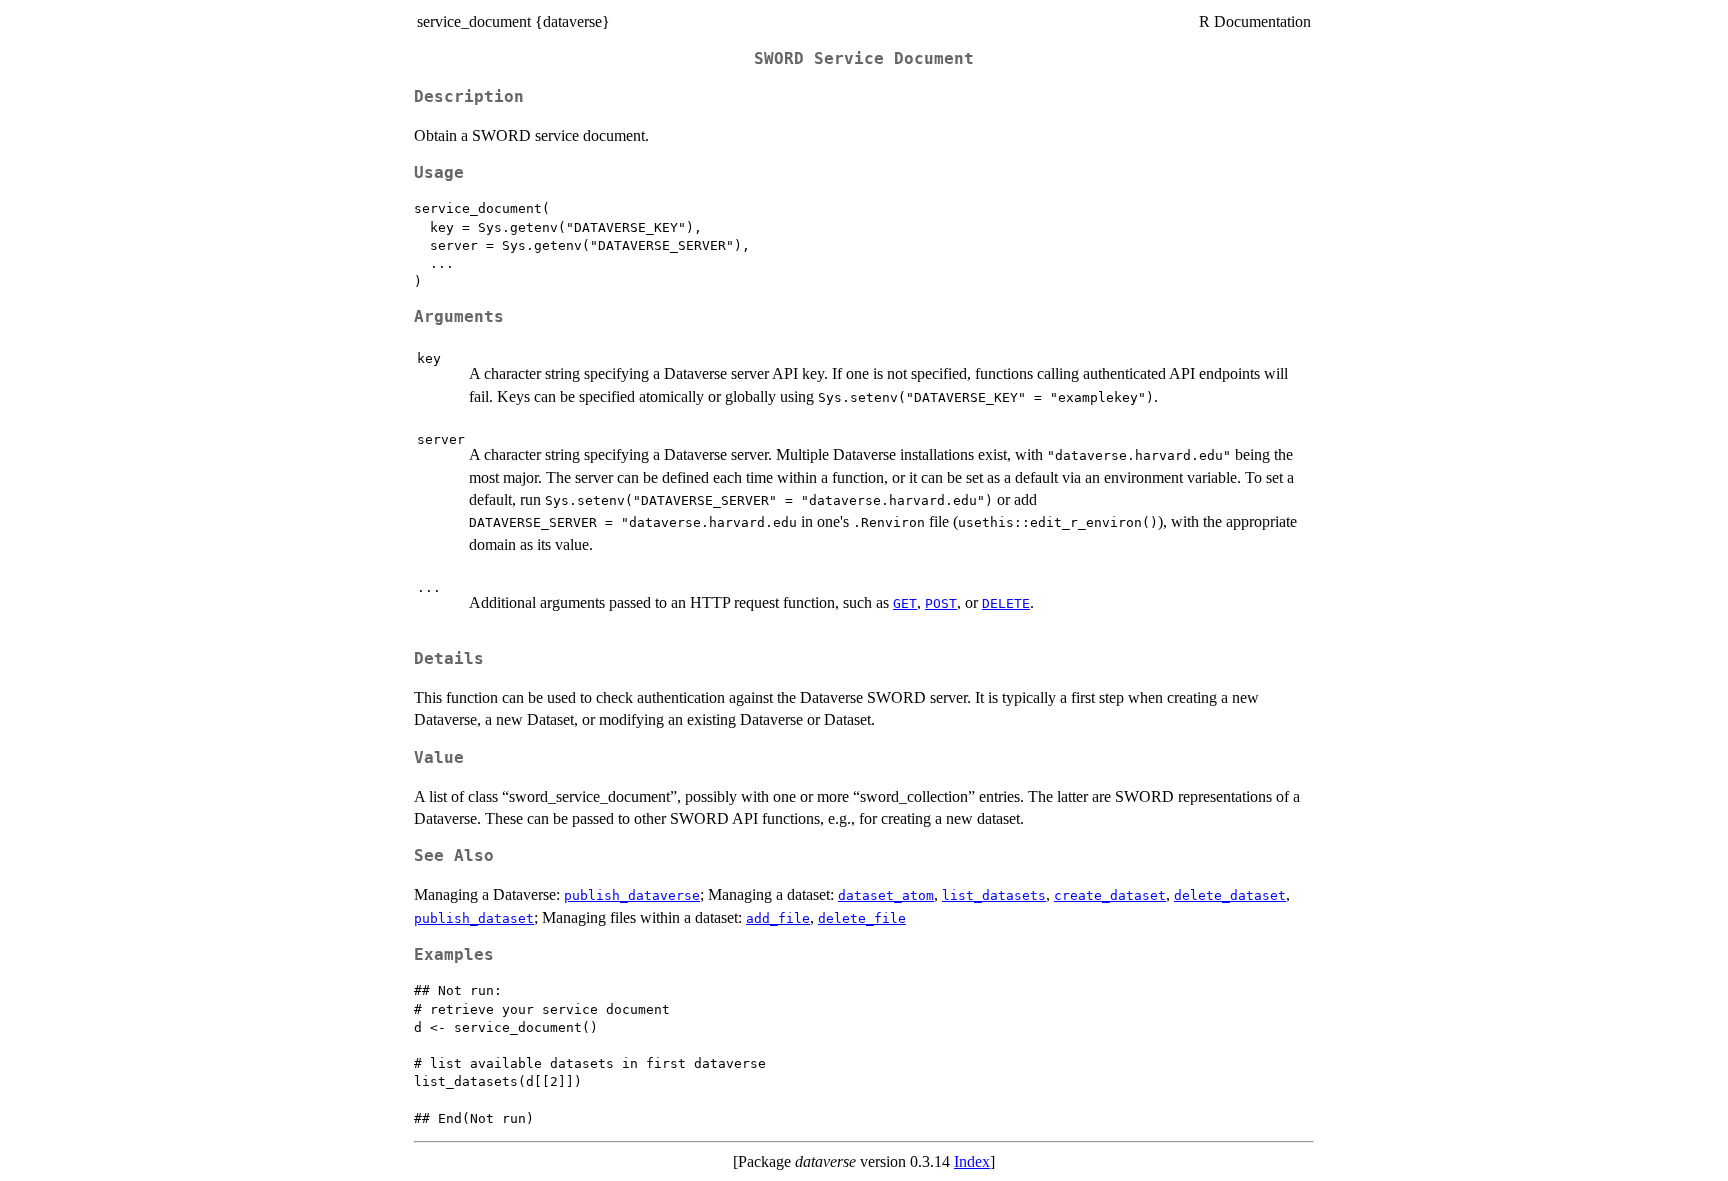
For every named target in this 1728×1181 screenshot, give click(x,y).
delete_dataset (1230, 895)
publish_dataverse (632, 895)
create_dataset (1110, 895)
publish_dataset (474, 918)
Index (972, 1161)
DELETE (1006, 603)
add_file (778, 918)
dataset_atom (886, 895)
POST (941, 603)
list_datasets (994, 895)
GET (905, 603)
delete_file (862, 918)
